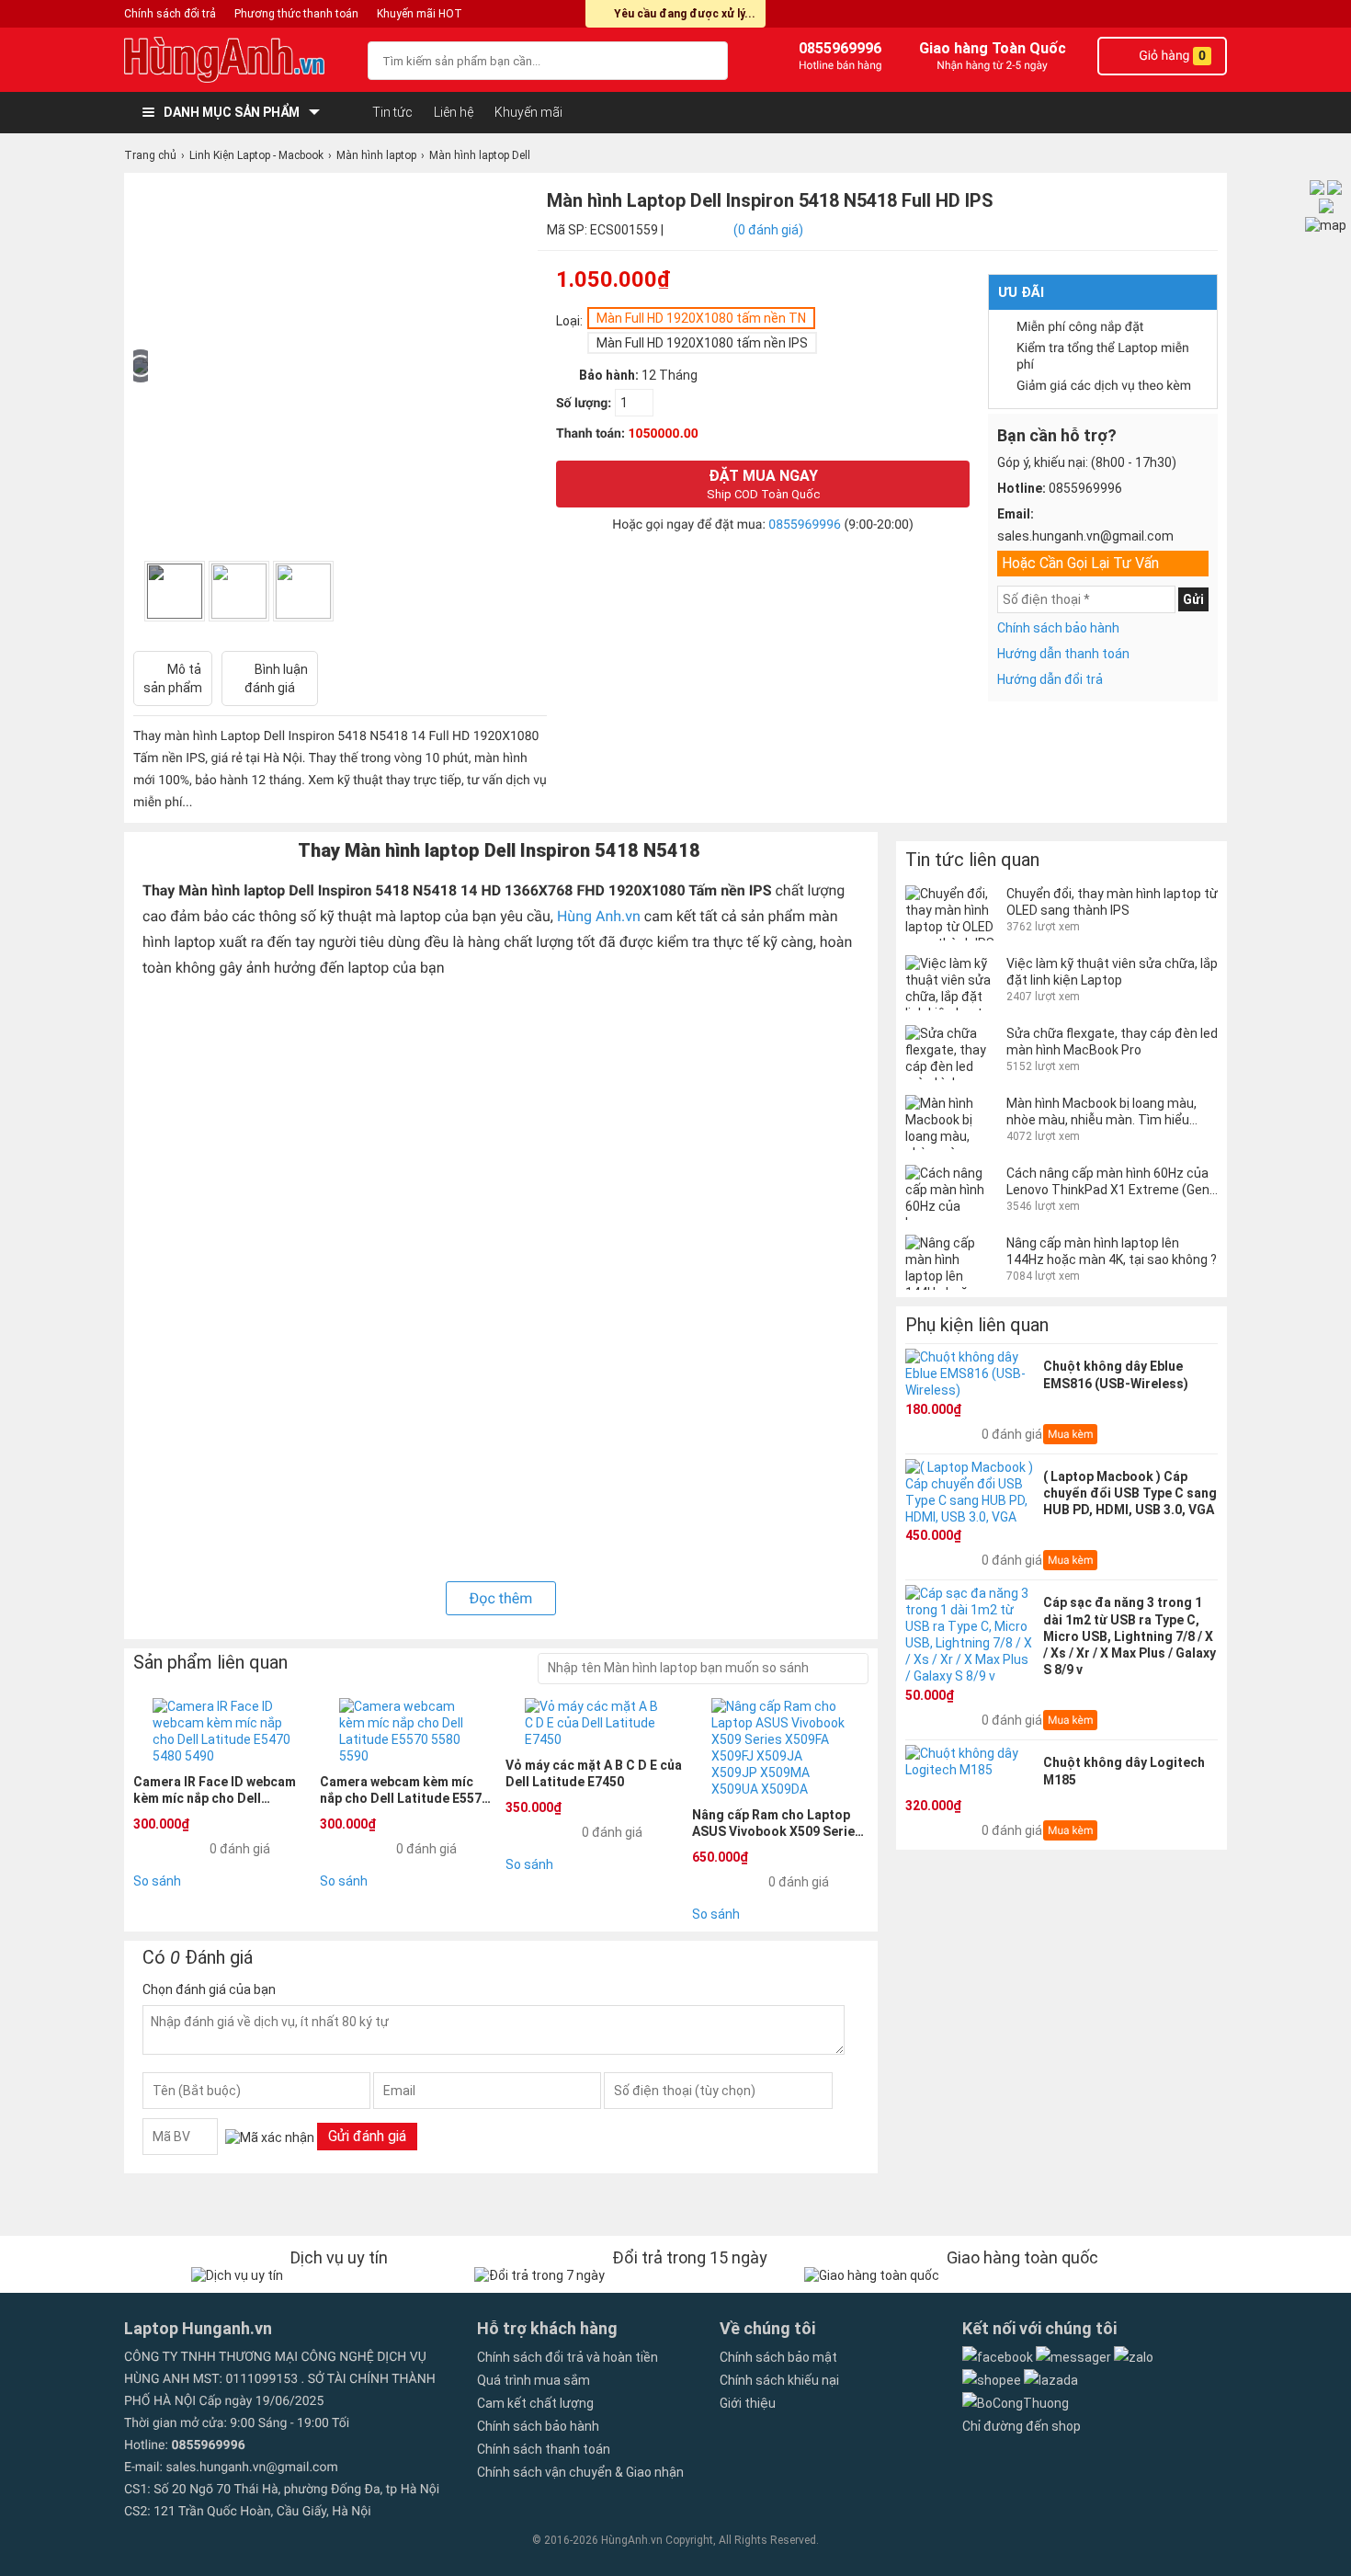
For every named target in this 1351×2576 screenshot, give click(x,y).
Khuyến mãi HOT (420, 14)
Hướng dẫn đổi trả (1050, 679)
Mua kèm (1070, 1434)
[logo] (237, 60)
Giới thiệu (748, 2403)
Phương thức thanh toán (296, 14)
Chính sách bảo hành (1058, 628)
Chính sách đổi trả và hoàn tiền (568, 2357)
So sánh (157, 1881)
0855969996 (805, 525)
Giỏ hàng (1171, 56)
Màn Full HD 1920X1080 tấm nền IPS (702, 343)
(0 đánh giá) (768, 230)
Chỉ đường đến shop (1022, 2426)
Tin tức (392, 112)
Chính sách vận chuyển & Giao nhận (580, 2472)
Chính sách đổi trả (170, 14)
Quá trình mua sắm (534, 2380)
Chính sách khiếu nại (779, 2380)
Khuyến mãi (528, 112)
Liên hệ (454, 112)
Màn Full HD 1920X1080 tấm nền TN (701, 318)
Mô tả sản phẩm (173, 678)
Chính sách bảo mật (778, 2357)
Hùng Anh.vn (599, 916)
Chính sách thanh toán (544, 2449)
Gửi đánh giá (367, 2136)
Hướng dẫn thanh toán (1063, 654)
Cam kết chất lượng (535, 2403)
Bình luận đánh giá (276, 678)
